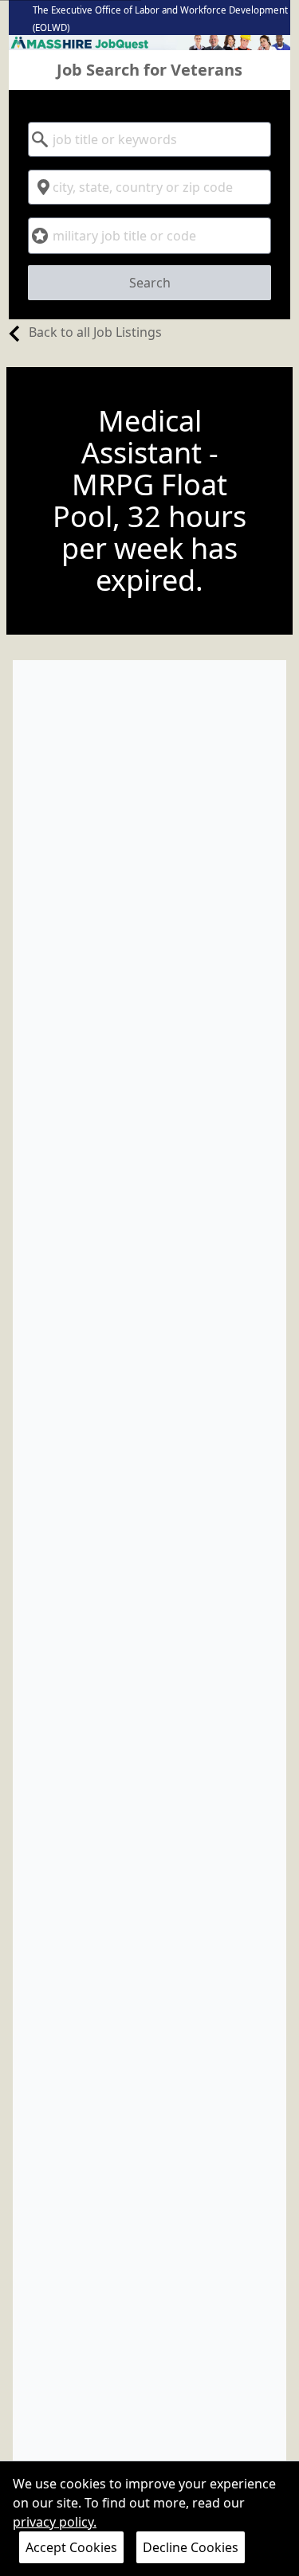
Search (150, 283)
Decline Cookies (191, 2547)
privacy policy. (55, 2522)
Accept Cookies (71, 2547)
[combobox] (149, 139)
